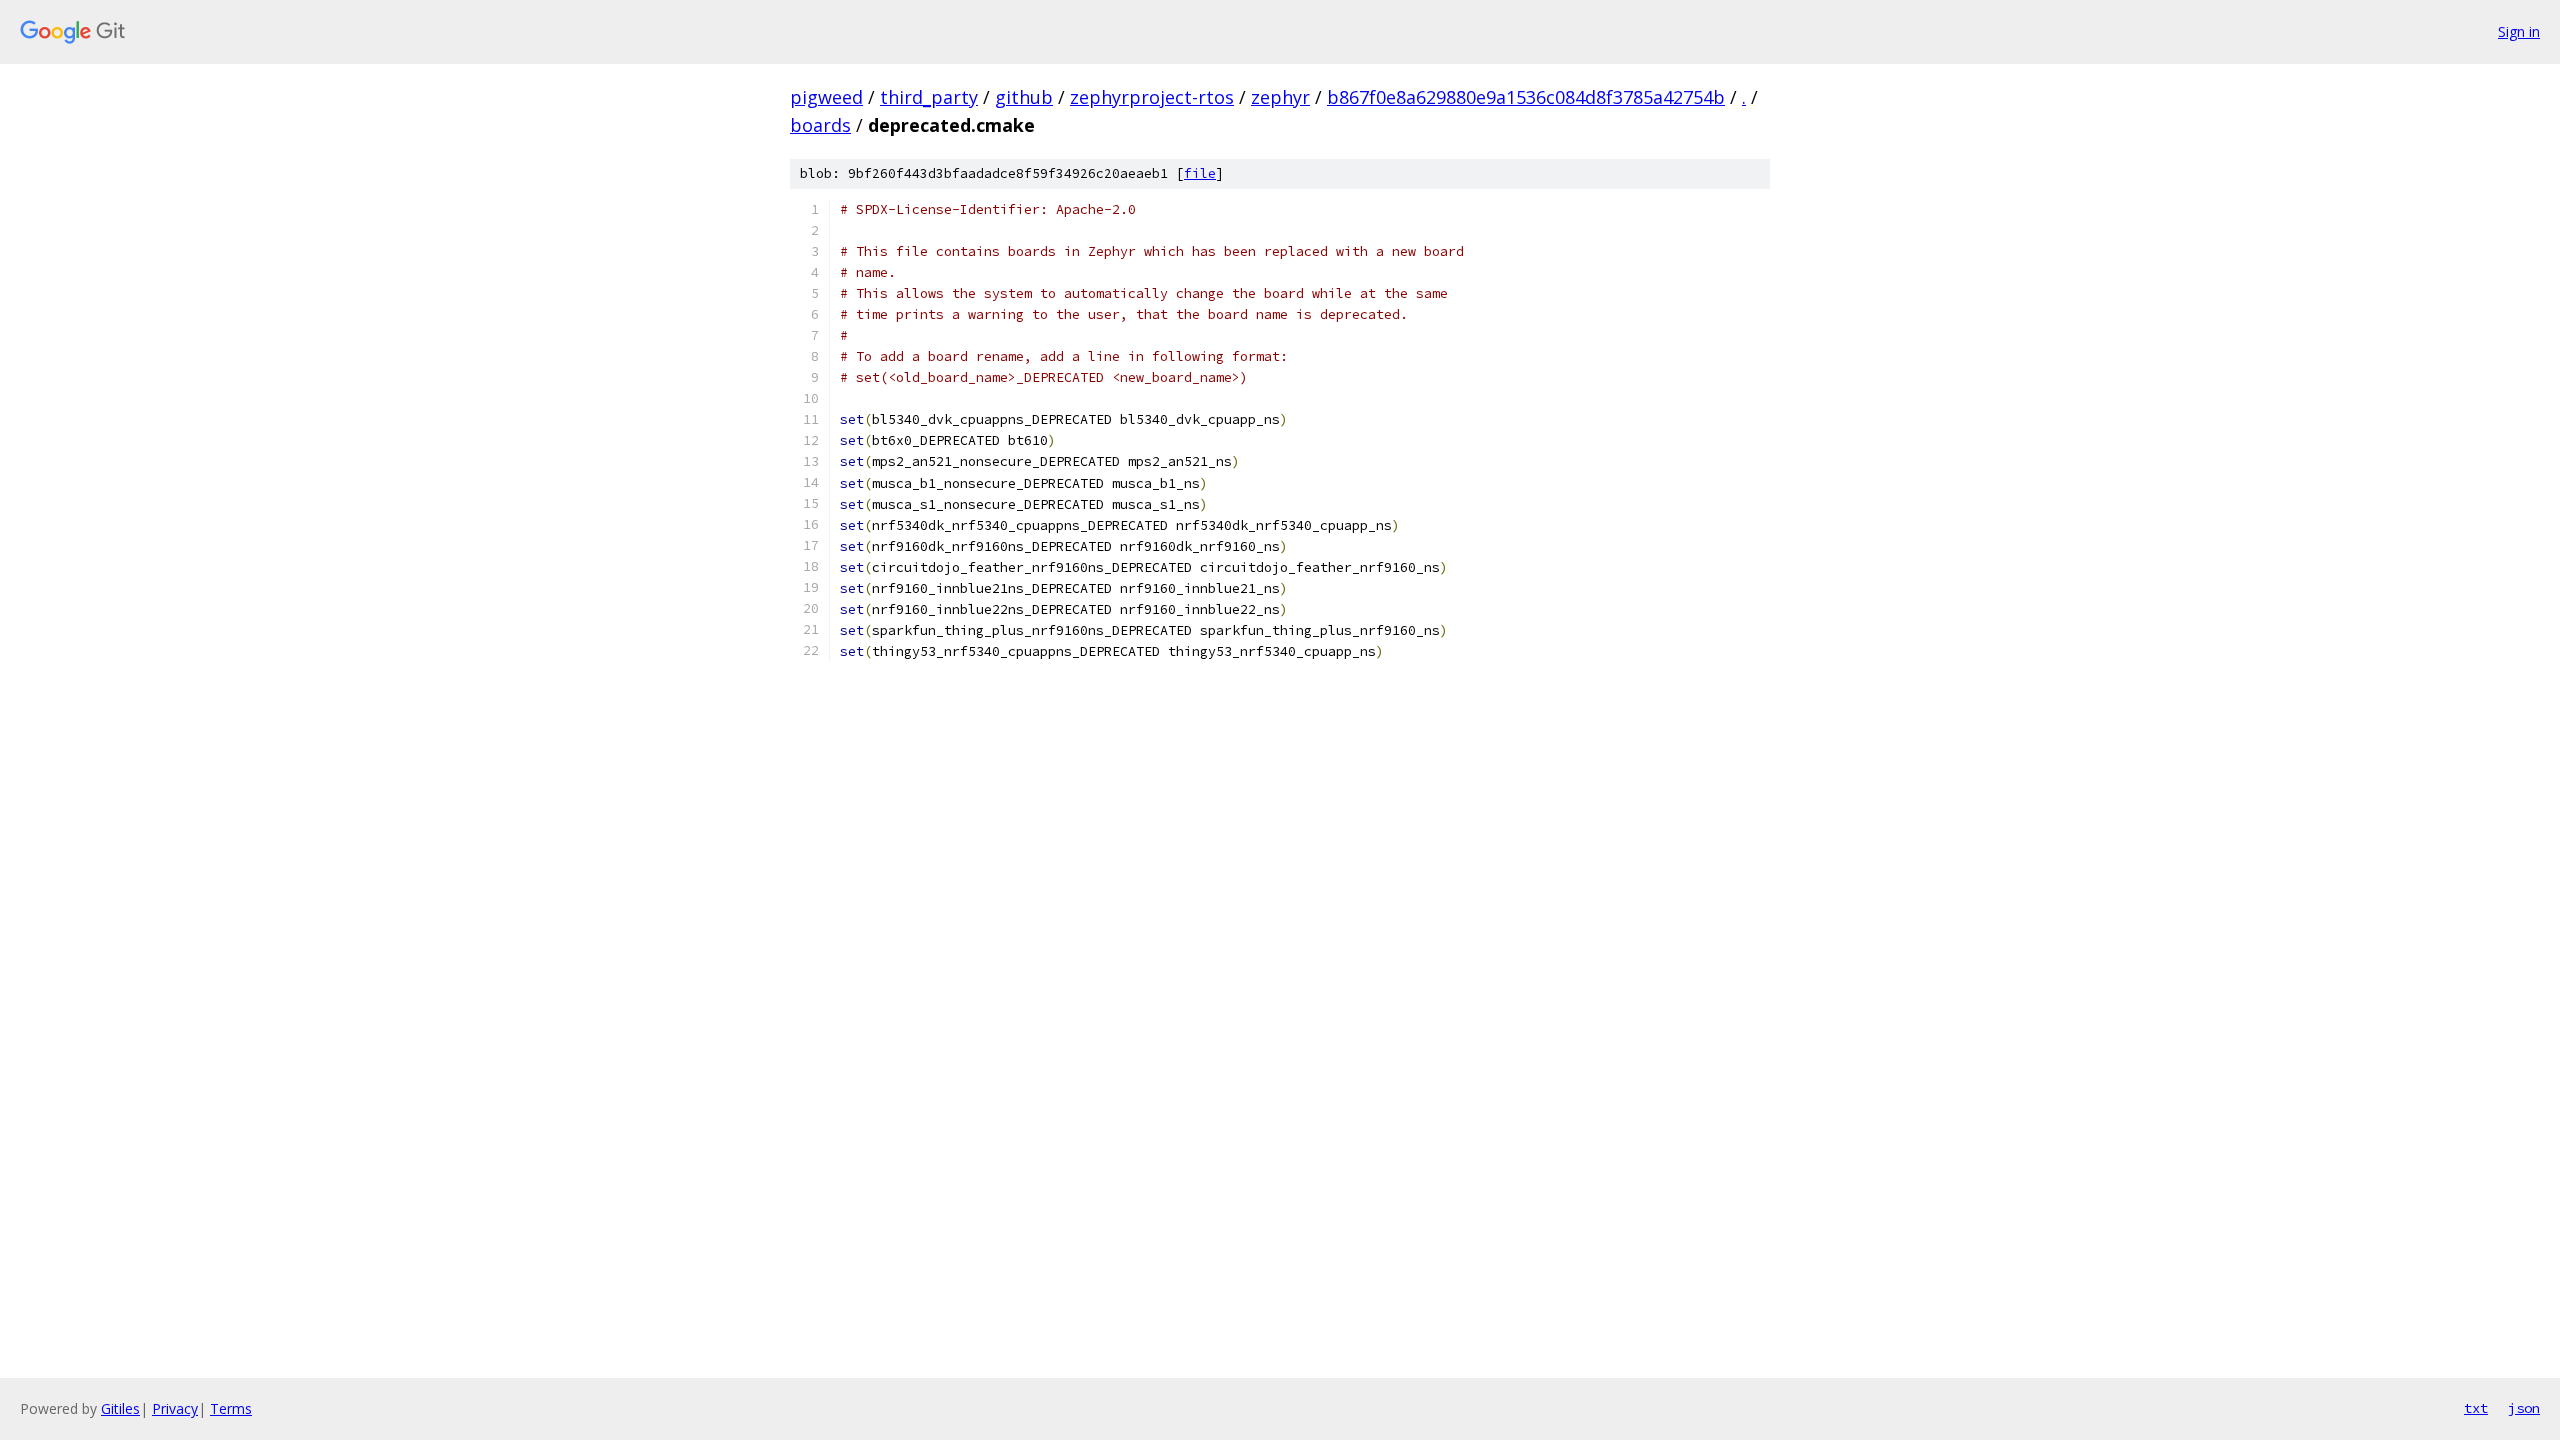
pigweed (826, 97)
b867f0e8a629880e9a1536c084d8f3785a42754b (1526, 97)
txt (2476, 1408)
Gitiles (120, 1408)
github (1024, 97)
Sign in (2519, 31)
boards (820, 125)
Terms (231, 1408)
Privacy (175, 1408)
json (2524, 1408)
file (1200, 173)
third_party (929, 97)
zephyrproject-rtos (1152, 97)
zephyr (1280, 97)
